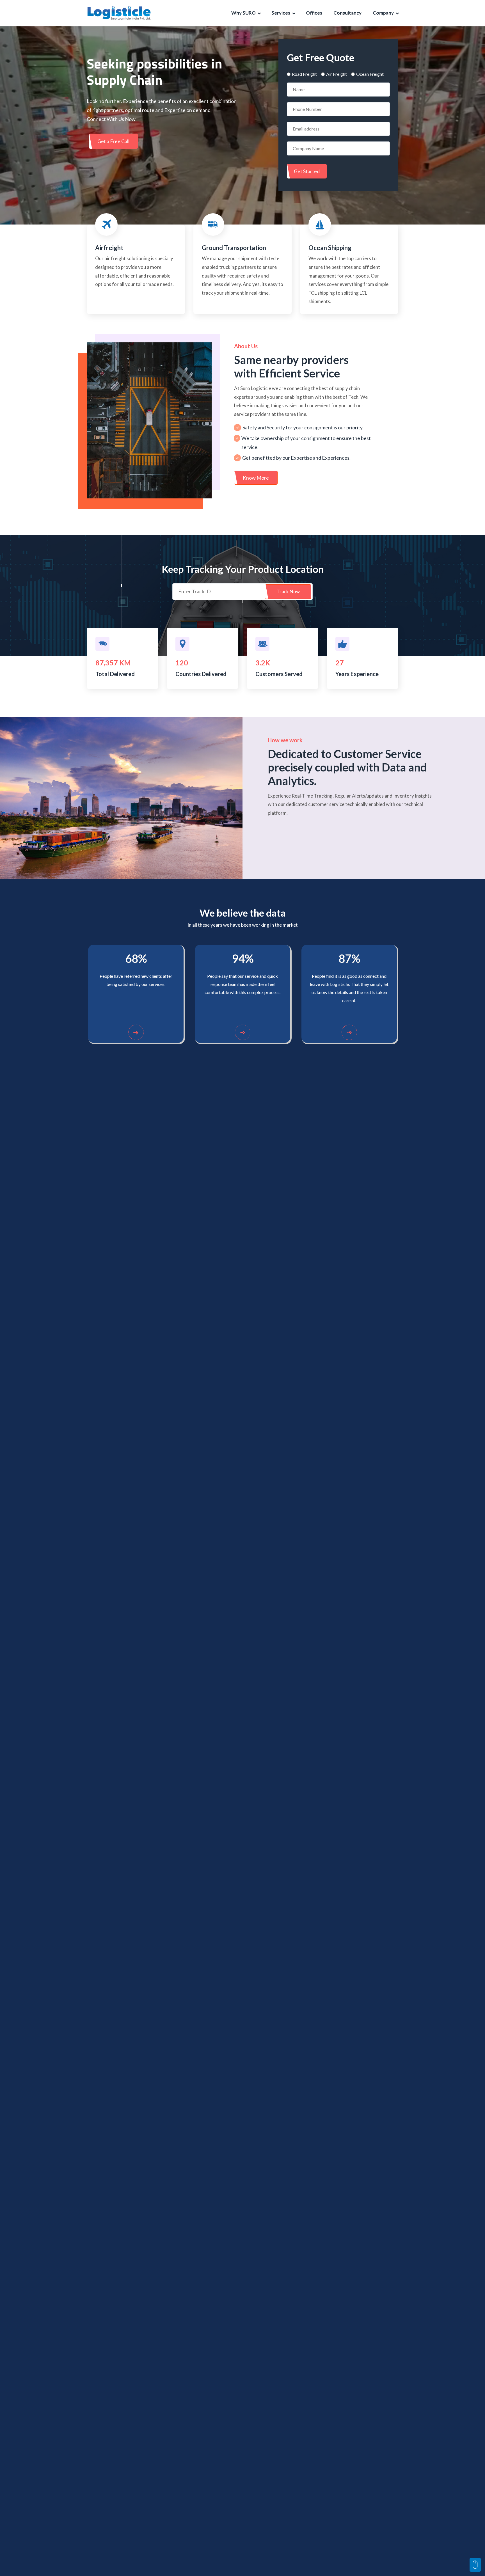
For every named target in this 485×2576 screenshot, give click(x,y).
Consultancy (347, 13)
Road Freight (304, 74)
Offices (314, 13)
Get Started (307, 171)
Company (383, 13)
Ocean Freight (370, 74)
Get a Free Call (113, 141)
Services (281, 13)
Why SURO (243, 13)
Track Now (288, 591)
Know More (256, 478)
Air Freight (337, 74)
